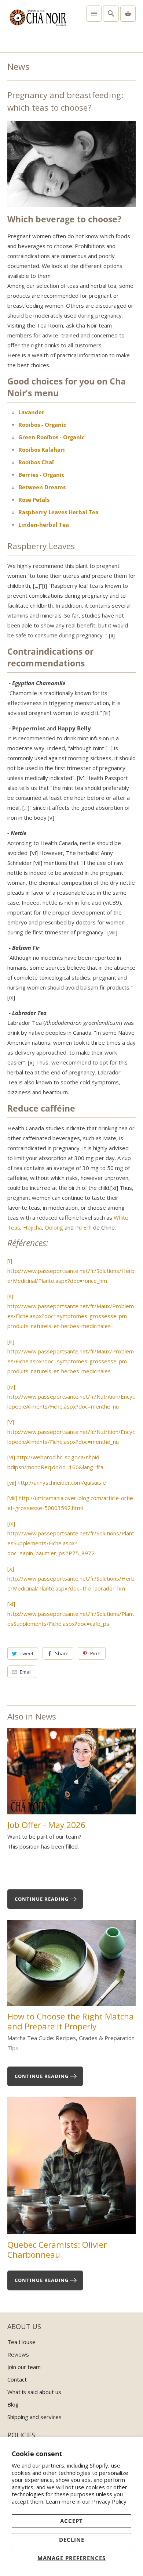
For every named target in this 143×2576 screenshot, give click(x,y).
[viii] (12, 1498)
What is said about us (34, 2392)
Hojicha (32, 1227)
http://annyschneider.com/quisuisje (62, 1482)
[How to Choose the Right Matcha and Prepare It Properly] (72, 1966)
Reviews (18, 2354)
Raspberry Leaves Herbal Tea (58, 512)
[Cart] (128, 14)
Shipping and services (34, 2417)
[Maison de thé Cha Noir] (38, 26)
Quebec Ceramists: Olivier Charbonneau (57, 2250)
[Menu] (94, 14)
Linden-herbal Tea (44, 525)
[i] (10, 1261)
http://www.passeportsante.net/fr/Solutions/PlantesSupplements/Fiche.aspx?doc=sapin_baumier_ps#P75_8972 (71, 1543)
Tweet (27, 1653)
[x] (11, 1568)
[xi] (11, 1604)
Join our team (24, 2367)
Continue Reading (42, 1899)
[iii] (11, 1341)
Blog (13, 2404)
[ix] (11, 1523)
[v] (11, 1422)
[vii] (12, 1482)
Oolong (54, 1227)
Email (26, 1672)
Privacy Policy (109, 2501)
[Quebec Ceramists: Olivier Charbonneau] (72, 2168)
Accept (71, 2521)
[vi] (11, 1457)
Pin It (96, 1653)
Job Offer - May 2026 (46, 1825)
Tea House (21, 2342)
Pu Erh (83, 1227)
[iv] (11, 1387)
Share (62, 1653)
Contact (17, 2379)
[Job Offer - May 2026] (72, 1774)
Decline (72, 2540)
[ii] (10, 1296)
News (18, 66)
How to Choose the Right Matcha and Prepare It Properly (71, 2021)
